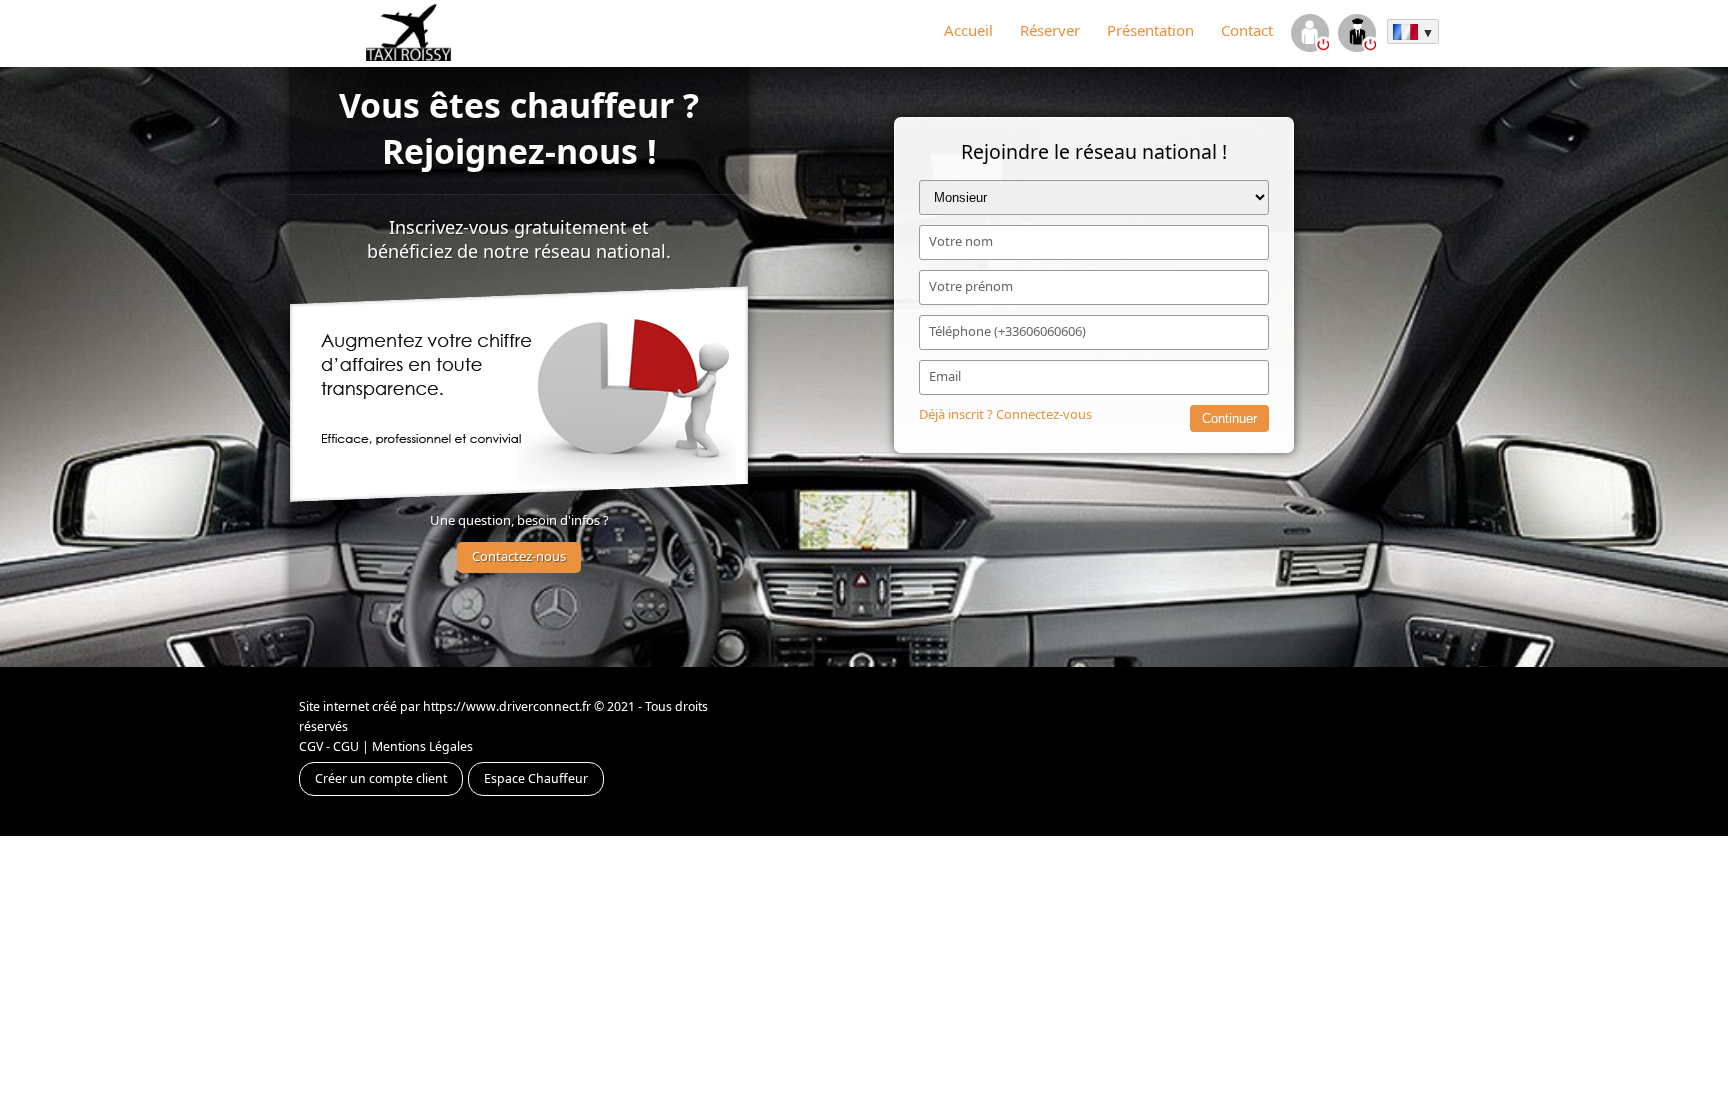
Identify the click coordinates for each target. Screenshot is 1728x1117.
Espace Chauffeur (536, 778)
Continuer (1229, 418)
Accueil (968, 30)
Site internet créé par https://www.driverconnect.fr (445, 706)
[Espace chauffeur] (1356, 35)
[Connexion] (1309, 35)
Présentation (1150, 30)
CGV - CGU (329, 746)
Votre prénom (971, 286)
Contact (1247, 30)
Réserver (1050, 30)
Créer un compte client (381, 778)
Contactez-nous (519, 556)
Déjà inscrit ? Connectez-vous (1005, 414)
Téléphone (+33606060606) (1007, 331)
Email (945, 376)
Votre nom (961, 241)
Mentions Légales (422, 746)
